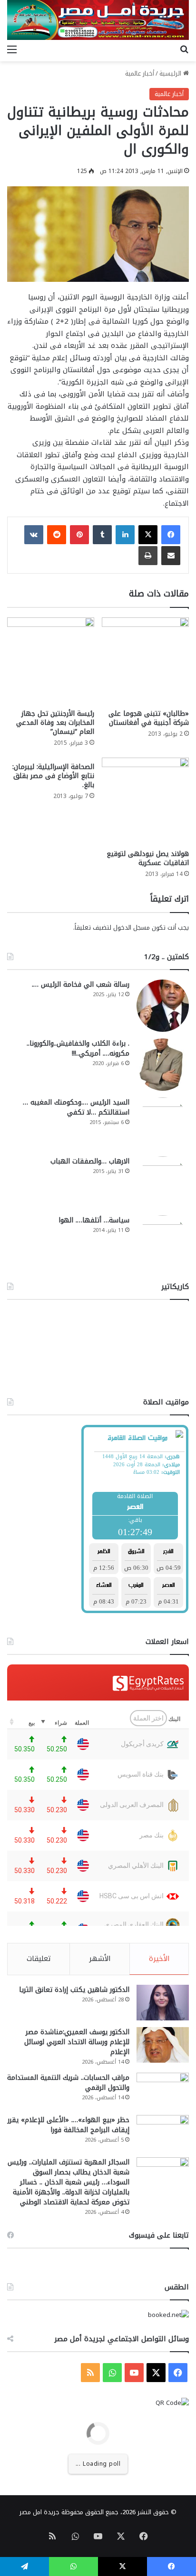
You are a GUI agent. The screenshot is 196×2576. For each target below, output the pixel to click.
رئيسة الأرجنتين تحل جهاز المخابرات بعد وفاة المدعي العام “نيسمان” (55, 723)
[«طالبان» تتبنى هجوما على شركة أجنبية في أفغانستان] (145, 661)
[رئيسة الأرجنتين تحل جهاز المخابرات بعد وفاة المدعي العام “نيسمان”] (51, 661)
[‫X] (148, 535)
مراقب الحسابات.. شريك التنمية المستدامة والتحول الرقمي (68, 2083)
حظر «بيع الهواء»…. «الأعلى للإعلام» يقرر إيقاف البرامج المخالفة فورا (69, 2125)
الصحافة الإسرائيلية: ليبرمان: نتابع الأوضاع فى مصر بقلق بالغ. (53, 776)
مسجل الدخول (132, 928)
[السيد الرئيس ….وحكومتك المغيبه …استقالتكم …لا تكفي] (163, 1124)
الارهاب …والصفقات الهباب (90, 1161)
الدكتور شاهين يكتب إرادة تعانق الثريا (74, 1990)
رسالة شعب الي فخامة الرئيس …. (81, 985)
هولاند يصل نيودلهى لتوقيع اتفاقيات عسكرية (148, 858)
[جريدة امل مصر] (98, 20)
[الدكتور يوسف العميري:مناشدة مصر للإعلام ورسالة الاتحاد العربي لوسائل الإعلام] (163, 2045)
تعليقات (39, 1959)
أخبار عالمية (140, 73)
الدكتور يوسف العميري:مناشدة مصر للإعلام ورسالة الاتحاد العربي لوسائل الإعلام (77, 2042)
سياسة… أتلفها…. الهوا (94, 1220)
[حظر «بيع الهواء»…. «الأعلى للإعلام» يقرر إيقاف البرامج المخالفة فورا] (163, 2133)
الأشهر (100, 1959)
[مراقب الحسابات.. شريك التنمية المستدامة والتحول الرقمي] (163, 2091)
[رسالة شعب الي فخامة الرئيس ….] (163, 1006)
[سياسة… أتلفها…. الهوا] (163, 1241)
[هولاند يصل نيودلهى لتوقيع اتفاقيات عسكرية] (145, 801)
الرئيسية (171, 73)
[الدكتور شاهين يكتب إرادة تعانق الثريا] (163, 2003)
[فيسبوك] (171, 535)
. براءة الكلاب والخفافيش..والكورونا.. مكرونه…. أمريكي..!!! (78, 1048)
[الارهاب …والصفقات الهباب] (163, 1182)
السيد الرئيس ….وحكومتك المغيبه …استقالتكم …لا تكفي (76, 1107)
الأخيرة (159, 1959)
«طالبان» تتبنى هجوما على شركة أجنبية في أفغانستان (149, 718)
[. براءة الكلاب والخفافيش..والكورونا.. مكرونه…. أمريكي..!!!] (163, 1065)
